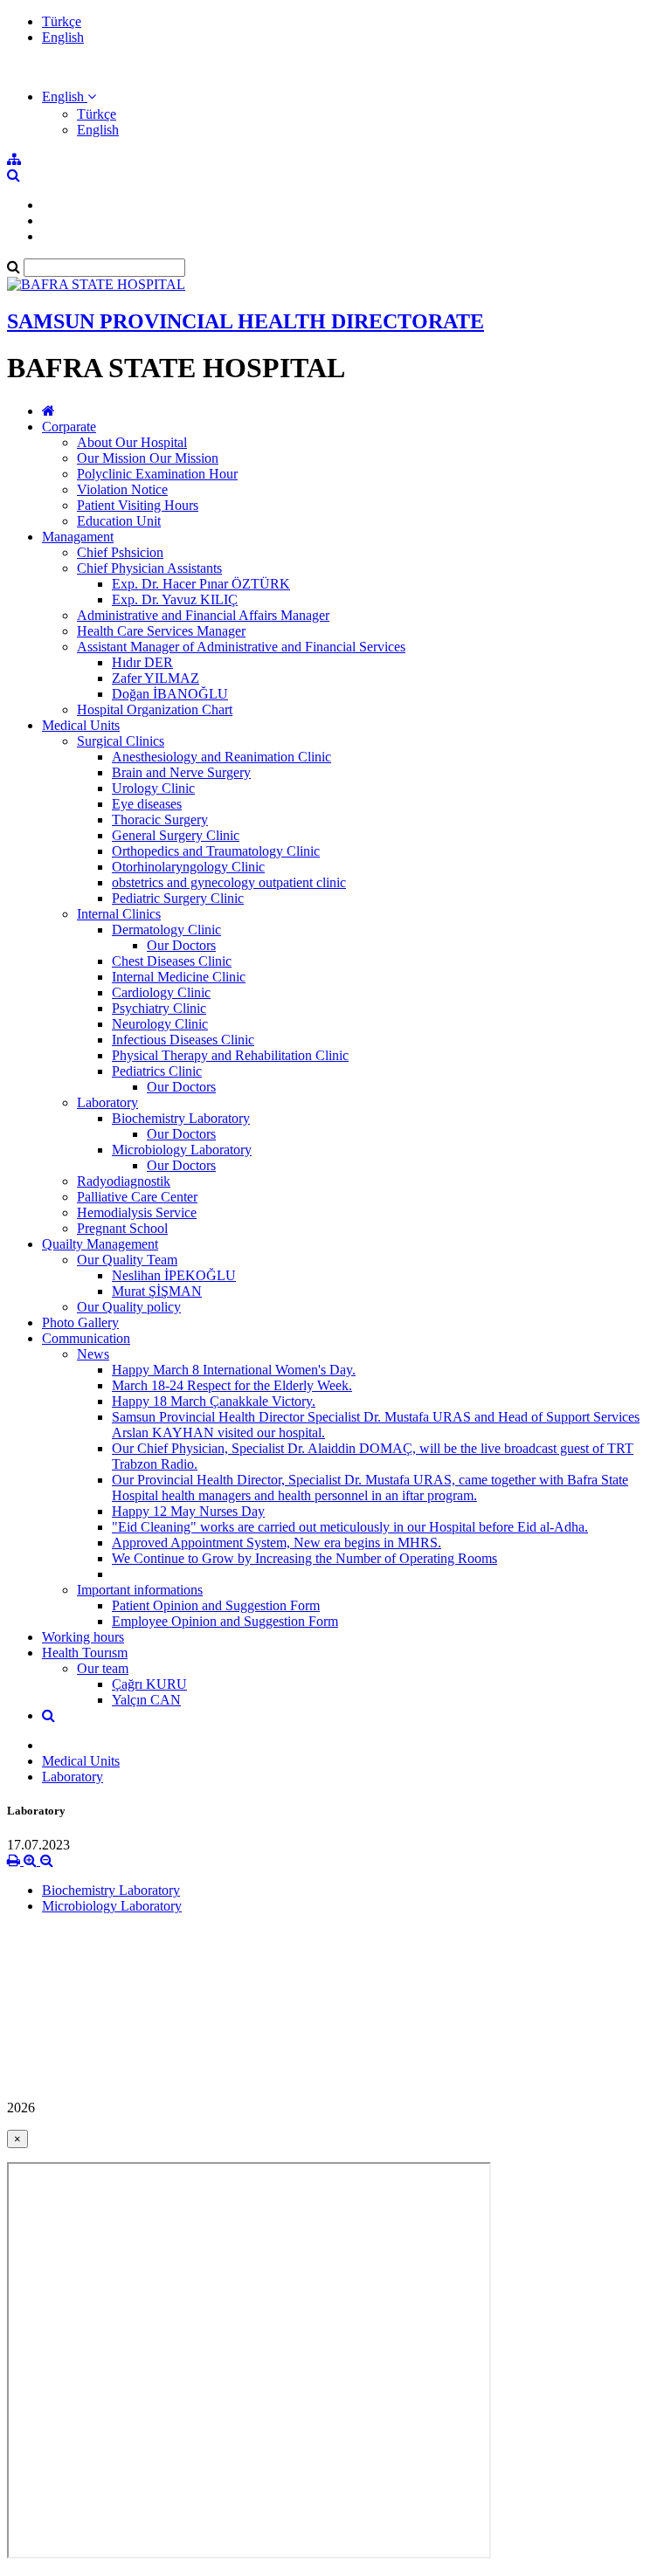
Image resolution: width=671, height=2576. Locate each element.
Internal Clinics (119, 914)
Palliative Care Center (137, 1197)
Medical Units (81, 725)
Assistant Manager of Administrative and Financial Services (241, 647)
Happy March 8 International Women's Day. (234, 1370)
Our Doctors (181, 945)
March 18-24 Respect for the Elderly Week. (232, 1385)
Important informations (140, 1590)
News (93, 1354)
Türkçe (62, 21)
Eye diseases (147, 804)
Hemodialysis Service (137, 1212)
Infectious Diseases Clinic (183, 1040)
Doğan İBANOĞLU (170, 694)
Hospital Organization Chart (155, 709)
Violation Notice (122, 489)
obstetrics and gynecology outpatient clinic (229, 882)
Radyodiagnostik (124, 1181)
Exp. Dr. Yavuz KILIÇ (175, 599)
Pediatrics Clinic (157, 1071)
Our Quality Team (127, 1260)
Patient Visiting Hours (138, 505)
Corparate (69, 427)
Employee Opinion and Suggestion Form (225, 1621)
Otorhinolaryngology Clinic (188, 867)
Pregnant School (122, 1228)
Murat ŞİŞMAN (157, 1291)
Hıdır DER (142, 662)
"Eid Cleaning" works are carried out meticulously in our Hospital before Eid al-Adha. (350, 1527)
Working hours (83, 1637)
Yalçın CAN (146, 1700)
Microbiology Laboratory (182, 1150)
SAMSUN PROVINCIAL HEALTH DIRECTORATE (246, 321)
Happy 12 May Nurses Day (188, 1511)
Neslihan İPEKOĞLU (174, 1275)
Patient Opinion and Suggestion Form (216, 1605)
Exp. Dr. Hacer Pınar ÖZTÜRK (201, 584)
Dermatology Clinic (166, 930)
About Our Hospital (132, 442)
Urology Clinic (153, 788)
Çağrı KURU (149, 1684)
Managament (78, 537)
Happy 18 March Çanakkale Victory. (214, 1401)
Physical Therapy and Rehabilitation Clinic (230, 1055)
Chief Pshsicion (120, 552)
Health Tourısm (85, 1653)
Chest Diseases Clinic (172, 961)
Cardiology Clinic (161, 992)
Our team (103, 1668)
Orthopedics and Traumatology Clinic (216, 851)
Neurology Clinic (160, 1024)
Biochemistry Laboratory (181, 1118)
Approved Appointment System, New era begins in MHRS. (277, 1543)
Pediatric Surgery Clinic (178, 898)
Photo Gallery (80, 1322)
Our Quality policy (129, 1307)
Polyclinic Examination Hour (157, 474)
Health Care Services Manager (161, 631)
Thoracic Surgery (160, 820)
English (63, 37)
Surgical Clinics (121, 741)
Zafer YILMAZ (156, 678)
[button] (69, 96)
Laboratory (107, 1102)
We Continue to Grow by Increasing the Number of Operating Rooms (304, 1558)
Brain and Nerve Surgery (181, 772)
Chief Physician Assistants (149, 568)
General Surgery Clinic (176, 835)
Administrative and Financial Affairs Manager (203, 615)
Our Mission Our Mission (148, 458)
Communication (86, 1338)
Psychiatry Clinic (159, 1008)
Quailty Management (100, 1244)
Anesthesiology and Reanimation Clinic (221, 757)
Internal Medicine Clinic (179, 977)
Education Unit (119, 521)
